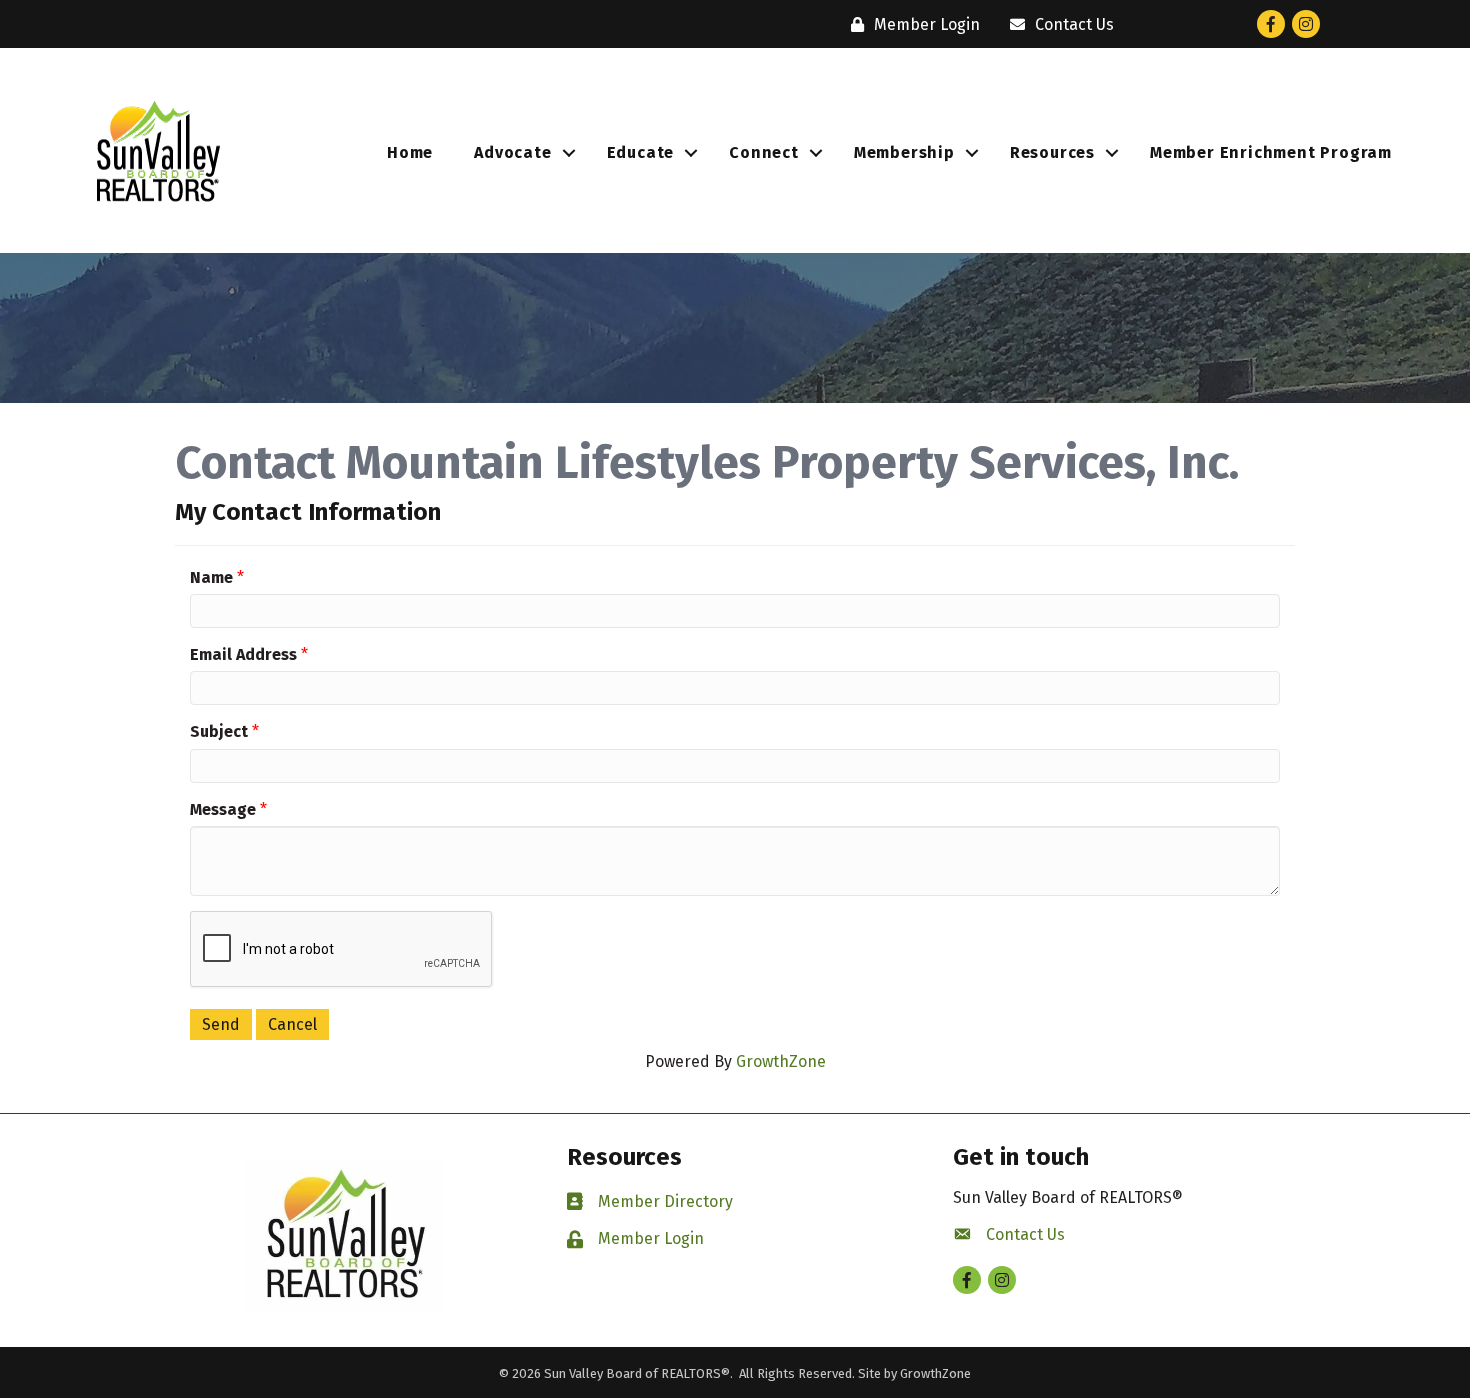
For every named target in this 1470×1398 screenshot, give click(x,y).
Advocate (512, 152)
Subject (219, 731)
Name (211, 577)
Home (410, 152)
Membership (904, 152)
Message (223, 809)
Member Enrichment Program (1271, 152)
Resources (1052, 152)
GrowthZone (781, 1061)
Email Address (243, 654)
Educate (641, 152)
